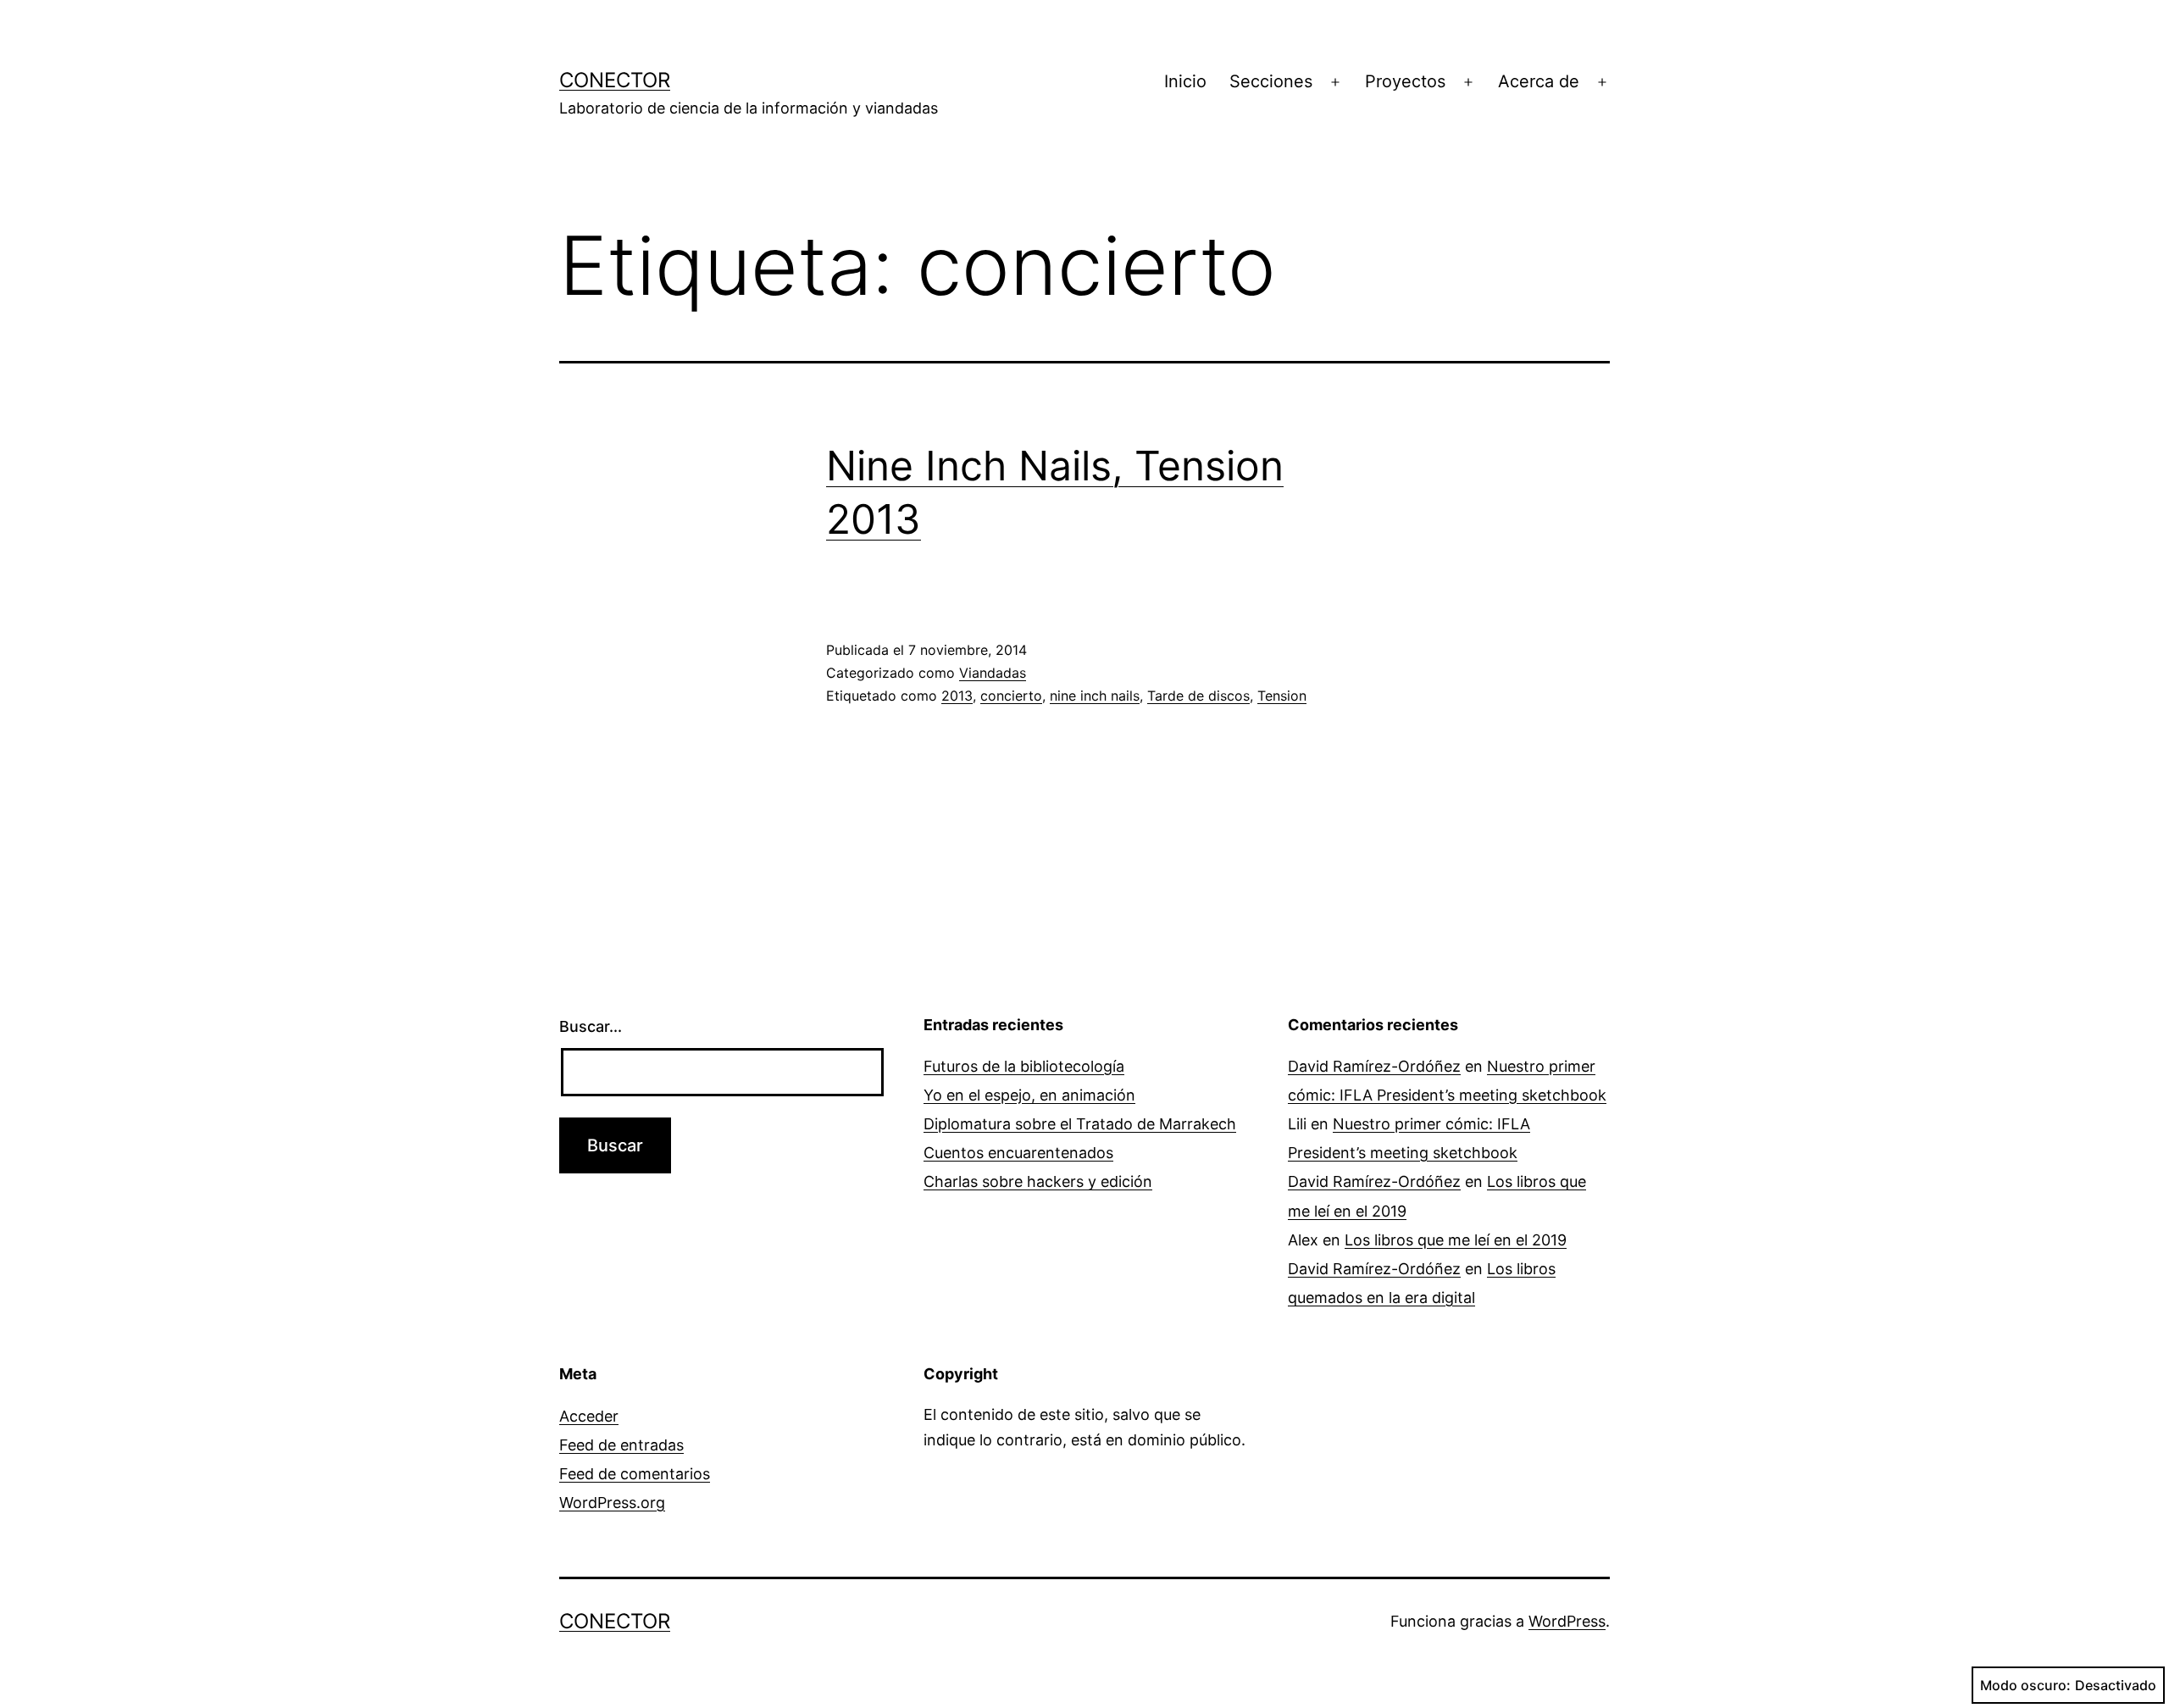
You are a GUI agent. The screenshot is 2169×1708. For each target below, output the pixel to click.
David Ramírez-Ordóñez (1374, 1066)
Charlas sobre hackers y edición (1038, 1181)
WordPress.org (612, 1503)
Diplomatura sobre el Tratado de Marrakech (1080, 1124)
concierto (1011, 696)
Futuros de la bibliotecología (1024, 1066)
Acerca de (1539, 81)
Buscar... (591, 1026)
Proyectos (1405, 81)
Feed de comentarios (635, 1474)
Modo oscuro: (2025, 1685)
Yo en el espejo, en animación (1029, 1095)
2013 (957, 696)
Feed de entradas (621, 1445)
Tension (1282, 696)
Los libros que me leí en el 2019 (1456, 1240)
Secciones (1271, 81)
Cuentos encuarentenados (1018, 1153)
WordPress (1567, 1621)
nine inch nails (1095, 696)
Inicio (1185, 81)
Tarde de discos (1198, 696)
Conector (615, 80)
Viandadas (993, 673)
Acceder (589, 1416)
